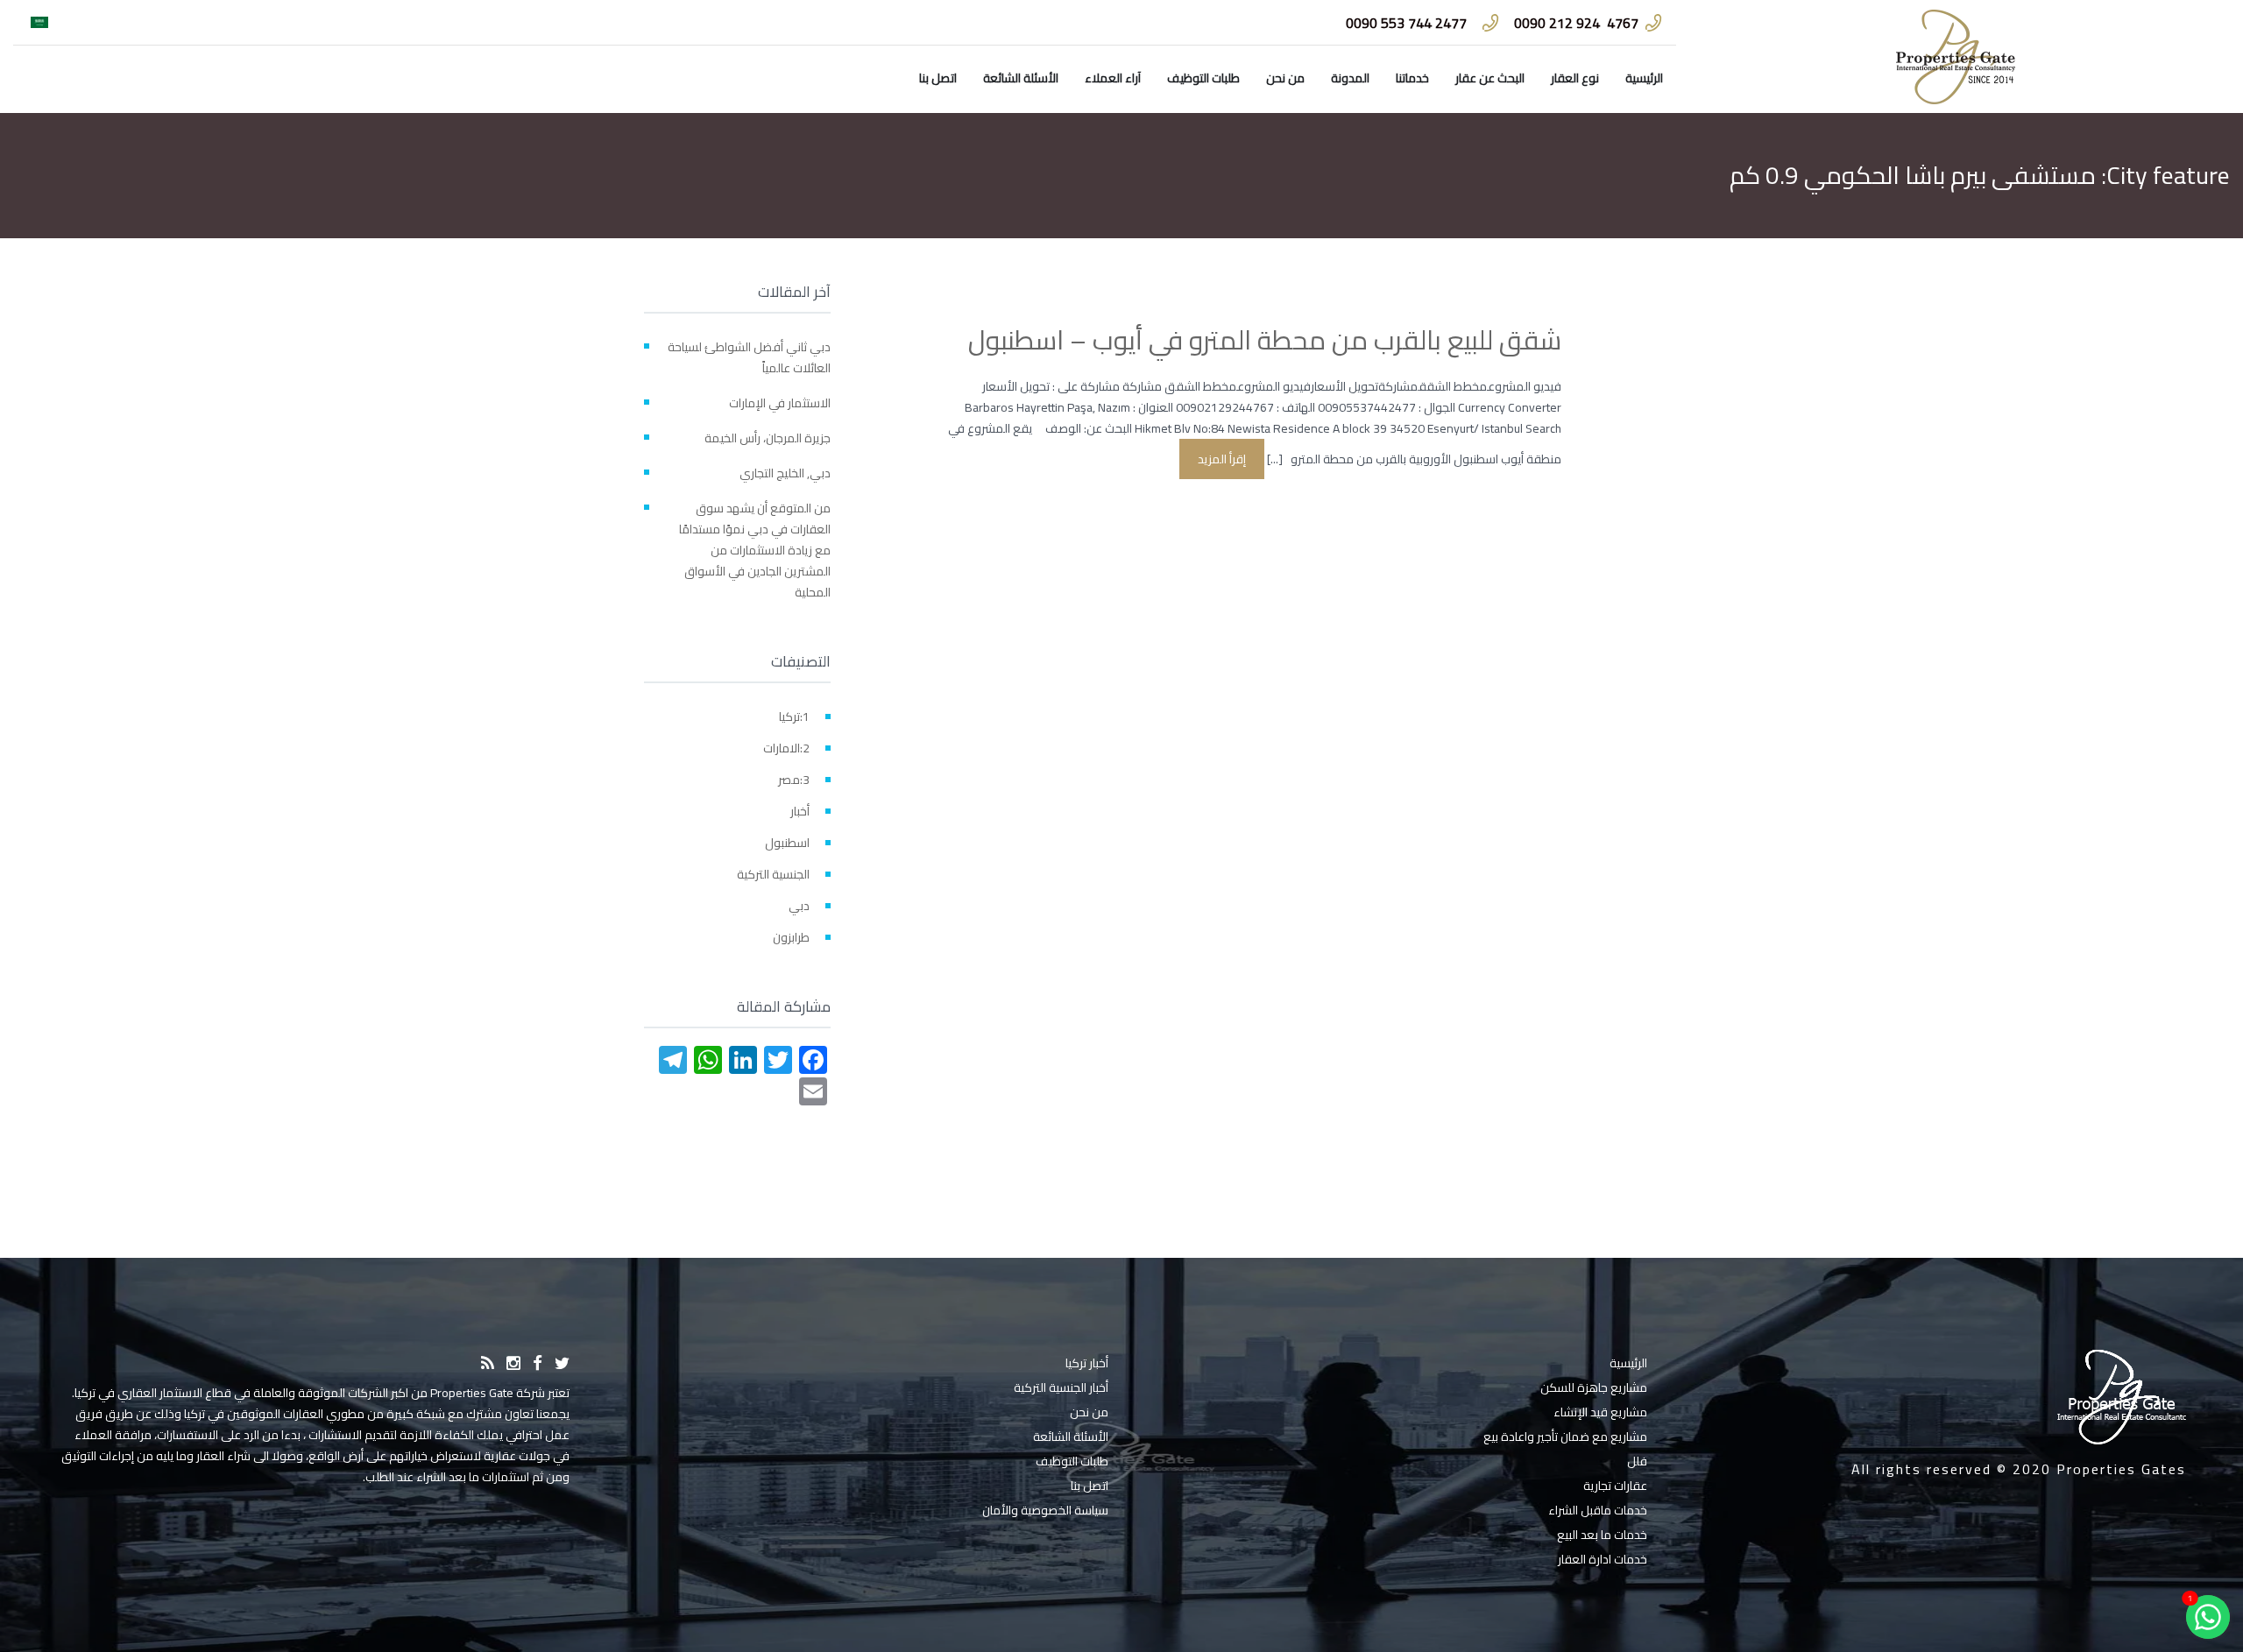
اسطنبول (787, 843)
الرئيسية (1644, 78)
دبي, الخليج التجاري (785, 473)
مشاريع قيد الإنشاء (1600, 1412)
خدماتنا (1412, 78)
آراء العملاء (1113, 78)
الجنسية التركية (773, 874)
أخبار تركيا (1087, 1363)
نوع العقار (1575, 78)
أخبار (800, 811)
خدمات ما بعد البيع (1602, 1535)
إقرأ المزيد (1222, 459)
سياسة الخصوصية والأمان (1045, 1510)
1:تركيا (794, 717)
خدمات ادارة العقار (1603, 1559)
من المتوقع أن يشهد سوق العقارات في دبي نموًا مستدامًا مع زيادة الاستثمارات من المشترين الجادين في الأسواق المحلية (755, 550)
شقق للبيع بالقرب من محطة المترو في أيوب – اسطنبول (1265, 340)
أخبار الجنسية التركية (1061, 1387)
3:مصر (794, 780)
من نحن (1285, 78)
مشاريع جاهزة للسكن (1594, 1387)
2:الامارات (786, 748)
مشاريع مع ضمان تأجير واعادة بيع (1565, 1437)
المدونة (1350, 78)
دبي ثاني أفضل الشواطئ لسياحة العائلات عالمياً (749, 357)
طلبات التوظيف (1203, 78)
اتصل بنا (938, 78)
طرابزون (791, 937)
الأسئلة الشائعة (1021, 78)
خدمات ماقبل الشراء (1598, 1510)
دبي (799, 906)
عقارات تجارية (1615, 1486)
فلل (1637, 1461)
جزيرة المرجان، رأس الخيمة (768, 438)
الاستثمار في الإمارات (780, 403)
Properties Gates (2121, 1469)
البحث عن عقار (1490, 78)
